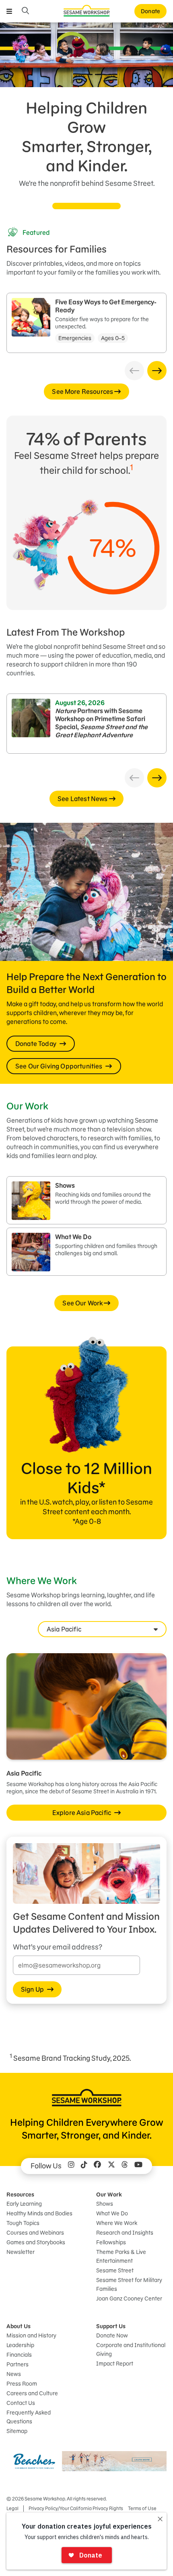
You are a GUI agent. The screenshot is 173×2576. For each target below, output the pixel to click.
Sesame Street (115, 2270)
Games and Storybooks (36, 2242)
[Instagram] (71, 2166)
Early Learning (24, 2204)
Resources (20, 2195)
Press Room (22, 2384)
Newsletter (21, 2252)
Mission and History (31, 2335)
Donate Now (112, 2335)
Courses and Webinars (35, 2233)
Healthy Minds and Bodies (39, 2213)
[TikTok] (84, 2166)
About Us (19, 2326)
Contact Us (21, 2403)
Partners (18, 2364)
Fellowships (111, 2242)
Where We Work (117, 2223)
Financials (19, 2355)
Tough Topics (23, 2223)
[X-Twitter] (111, 2166)
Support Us (111, 2326)
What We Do (112, 2213)
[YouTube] (138, 2166)
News (14, 2374)
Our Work (109, 2195)
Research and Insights (125, 2233)
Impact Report (115, 2364)
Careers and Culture (32, 2393)
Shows (105, 2204)
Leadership (20, 2345)
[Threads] (125, 2166)
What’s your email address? (58, 1947)
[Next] (157, 371)
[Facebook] (97, 2166)
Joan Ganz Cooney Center (129, 2299)
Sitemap (17, 2431)
